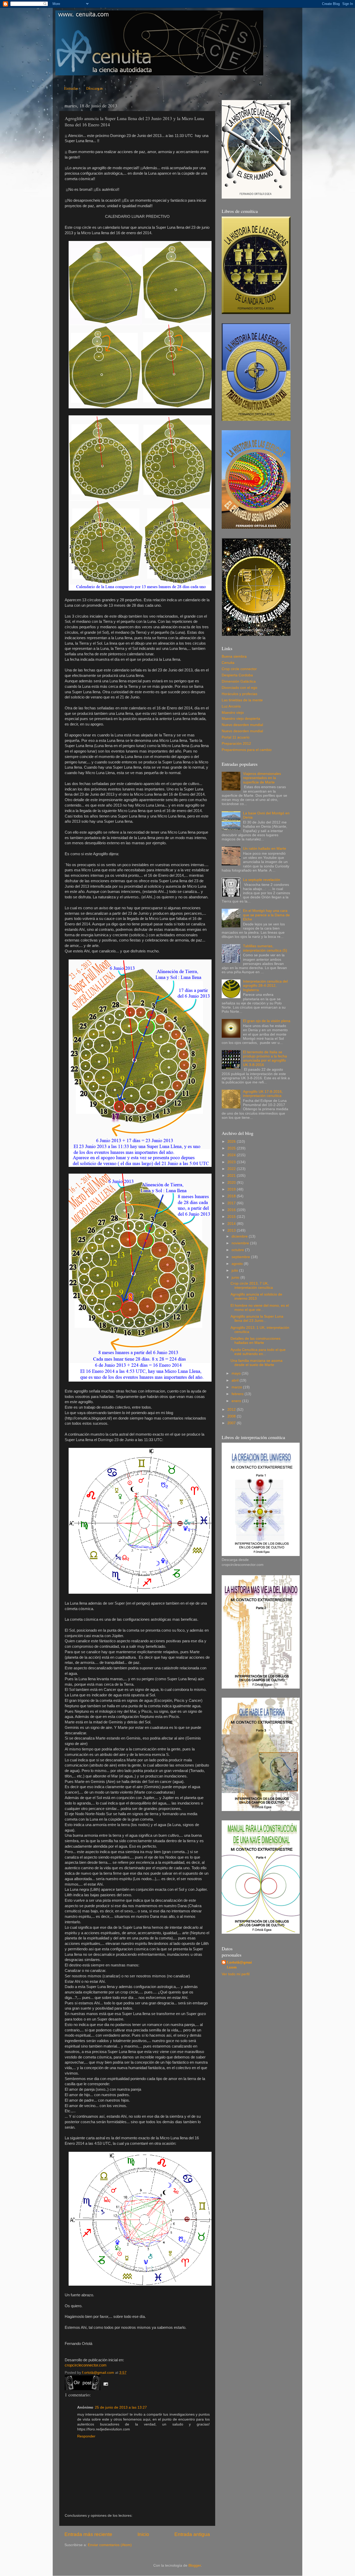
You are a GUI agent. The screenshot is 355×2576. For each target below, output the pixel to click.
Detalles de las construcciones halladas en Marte (255, 1341)
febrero (238, 1394)
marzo (237, 1387)
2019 (232, 1189)
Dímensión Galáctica (239, 681)
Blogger (195, 2565)
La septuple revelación (262, 880)
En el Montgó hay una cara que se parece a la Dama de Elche (266, 915)
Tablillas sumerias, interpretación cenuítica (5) (265, 948)
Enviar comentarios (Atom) (110, 2545)
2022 (232, 1169)
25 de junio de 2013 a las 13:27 (121, 2407)
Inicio (143, 2534)
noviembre (241, 1243)
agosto (238, 1264)
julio (235, 1270)
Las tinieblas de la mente (242, 700)
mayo (237, 1373)
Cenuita (228, 663)
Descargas (95, 88)
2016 (232, 1210)
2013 (232, 1230)
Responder (86, 2436)
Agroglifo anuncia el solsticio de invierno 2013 (256, 1296)
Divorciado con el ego (239, 688)
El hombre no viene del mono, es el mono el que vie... (260, 1308)
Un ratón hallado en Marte (265, 849)
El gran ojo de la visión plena (267, 1021)
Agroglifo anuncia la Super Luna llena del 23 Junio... (257, 1319)
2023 (232, 1162)
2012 (232, 1410)
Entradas (71, 88)
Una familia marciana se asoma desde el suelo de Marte (257, 1363)
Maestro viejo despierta (241, 719)
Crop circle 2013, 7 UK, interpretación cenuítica (252, 1286)
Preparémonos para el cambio (247, 750)
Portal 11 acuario (236, 737)
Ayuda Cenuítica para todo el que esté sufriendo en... (258, 1352)
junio (236, 1277)
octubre (238, 1250)
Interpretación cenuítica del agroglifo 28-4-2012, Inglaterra (265, 986)
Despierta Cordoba (237, 675)
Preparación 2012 (236, 744)
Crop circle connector (239, 669)
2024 (232, 1155)
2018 (232, 1196)
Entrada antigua (192, 2534)
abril (236, 1380)
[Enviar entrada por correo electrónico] (105, 2384)
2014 (232, 1224)
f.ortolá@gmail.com (239, 1965)
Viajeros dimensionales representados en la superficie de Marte (262, 778)
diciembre (240, 1236)
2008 (232, 1416)
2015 (232, 1217)
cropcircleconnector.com (86, 2365)
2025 (232, 1148)
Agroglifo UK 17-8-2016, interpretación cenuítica (263, 1094)
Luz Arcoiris (231, 706)
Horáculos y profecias (239, 694)
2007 (232, 1423)
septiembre (241, 1257)
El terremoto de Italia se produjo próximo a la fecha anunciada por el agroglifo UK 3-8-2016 (265, 1058)
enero (237, 1401)
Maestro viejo (233, 713)
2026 (232, 1142)
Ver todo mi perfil (236, 1974)
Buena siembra (234, 656)
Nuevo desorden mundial (242, 725)
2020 (232, 1183)
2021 (232, 1176)
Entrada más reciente (88, 2534)
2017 (232, 1203)
